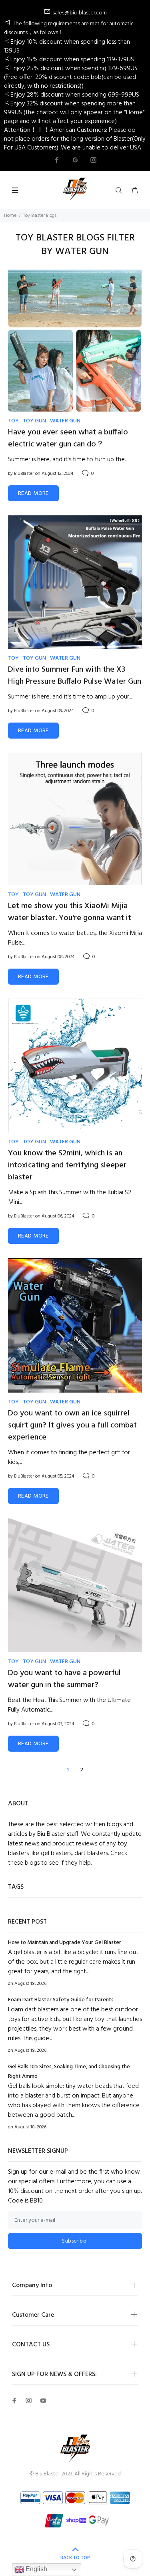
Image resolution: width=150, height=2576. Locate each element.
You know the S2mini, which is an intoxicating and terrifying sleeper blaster (67, 1165)
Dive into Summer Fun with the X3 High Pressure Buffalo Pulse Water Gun (75, 676)
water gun (65, 421)
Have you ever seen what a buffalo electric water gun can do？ (68, 438)
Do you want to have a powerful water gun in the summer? (64, 1679)
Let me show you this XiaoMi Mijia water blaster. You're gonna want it (70, 912)
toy (13, 421)
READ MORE (33, 494)
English (36, 2569)
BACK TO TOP (75, 2558)
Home (10, 216)
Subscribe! (75, 2241)
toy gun (34, 421)
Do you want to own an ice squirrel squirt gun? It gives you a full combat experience (72, 1425)
